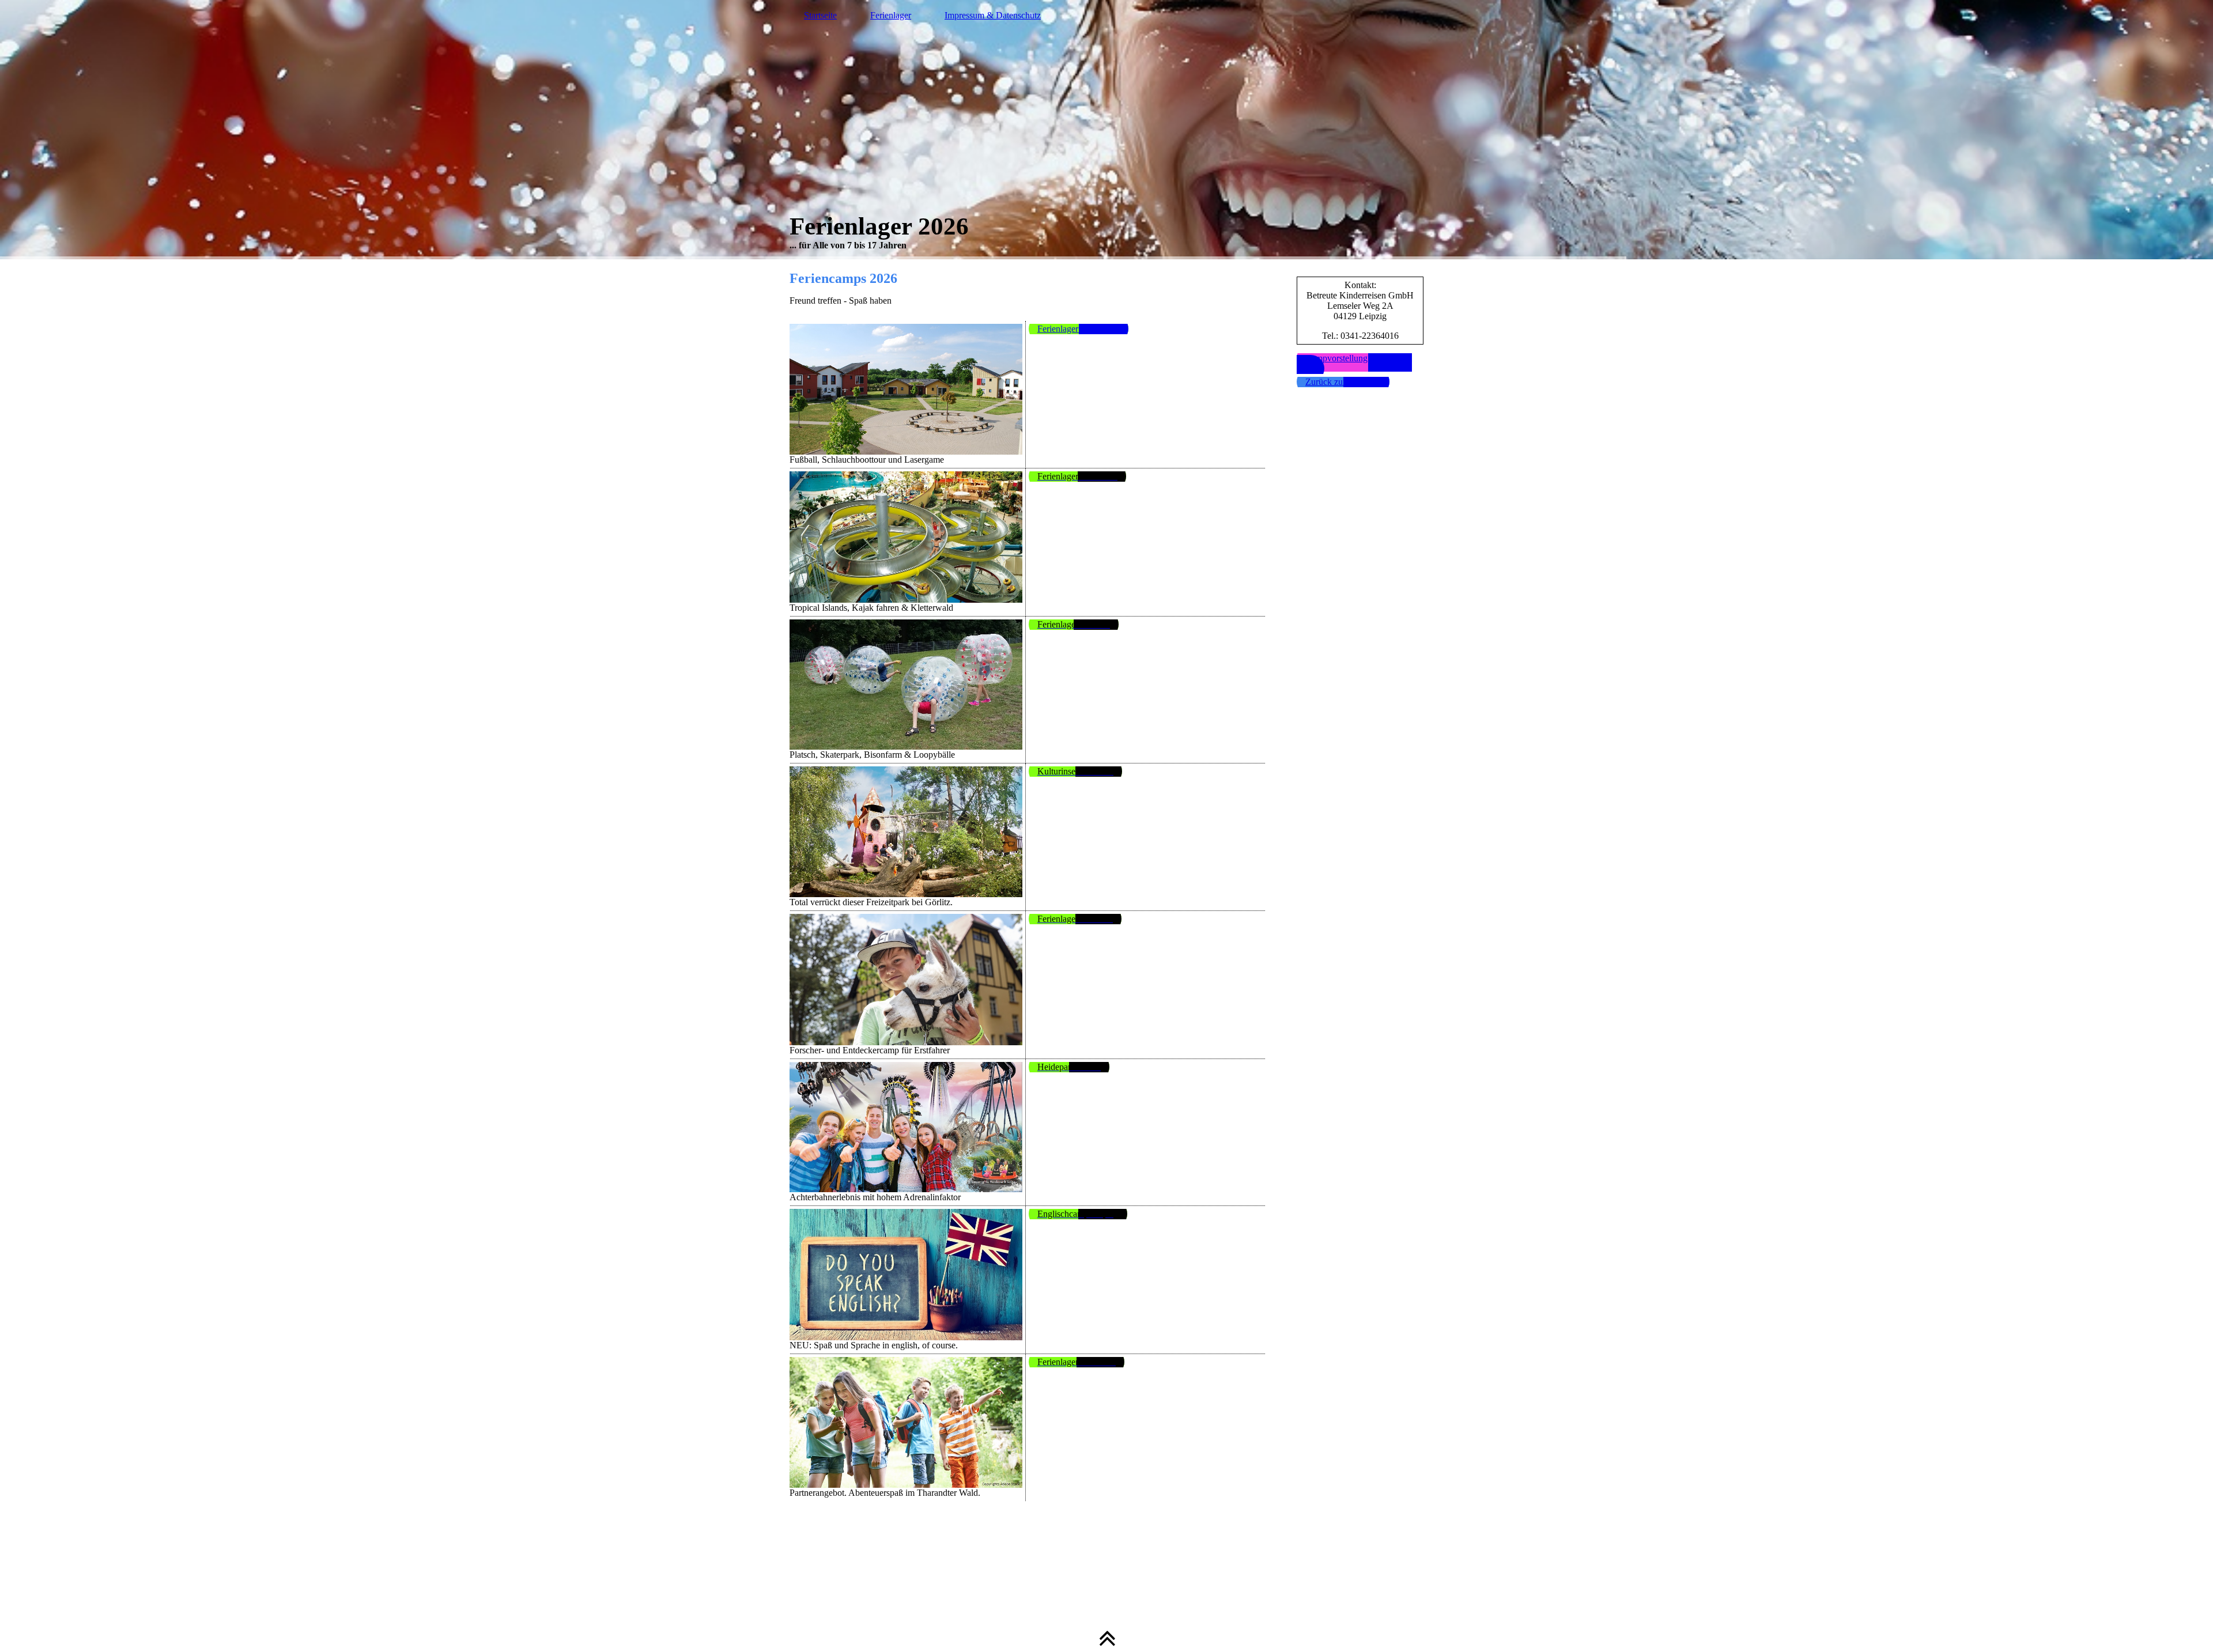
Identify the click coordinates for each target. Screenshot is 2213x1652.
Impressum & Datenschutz (993, 15)
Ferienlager (891, 15)
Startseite (820, 15)
